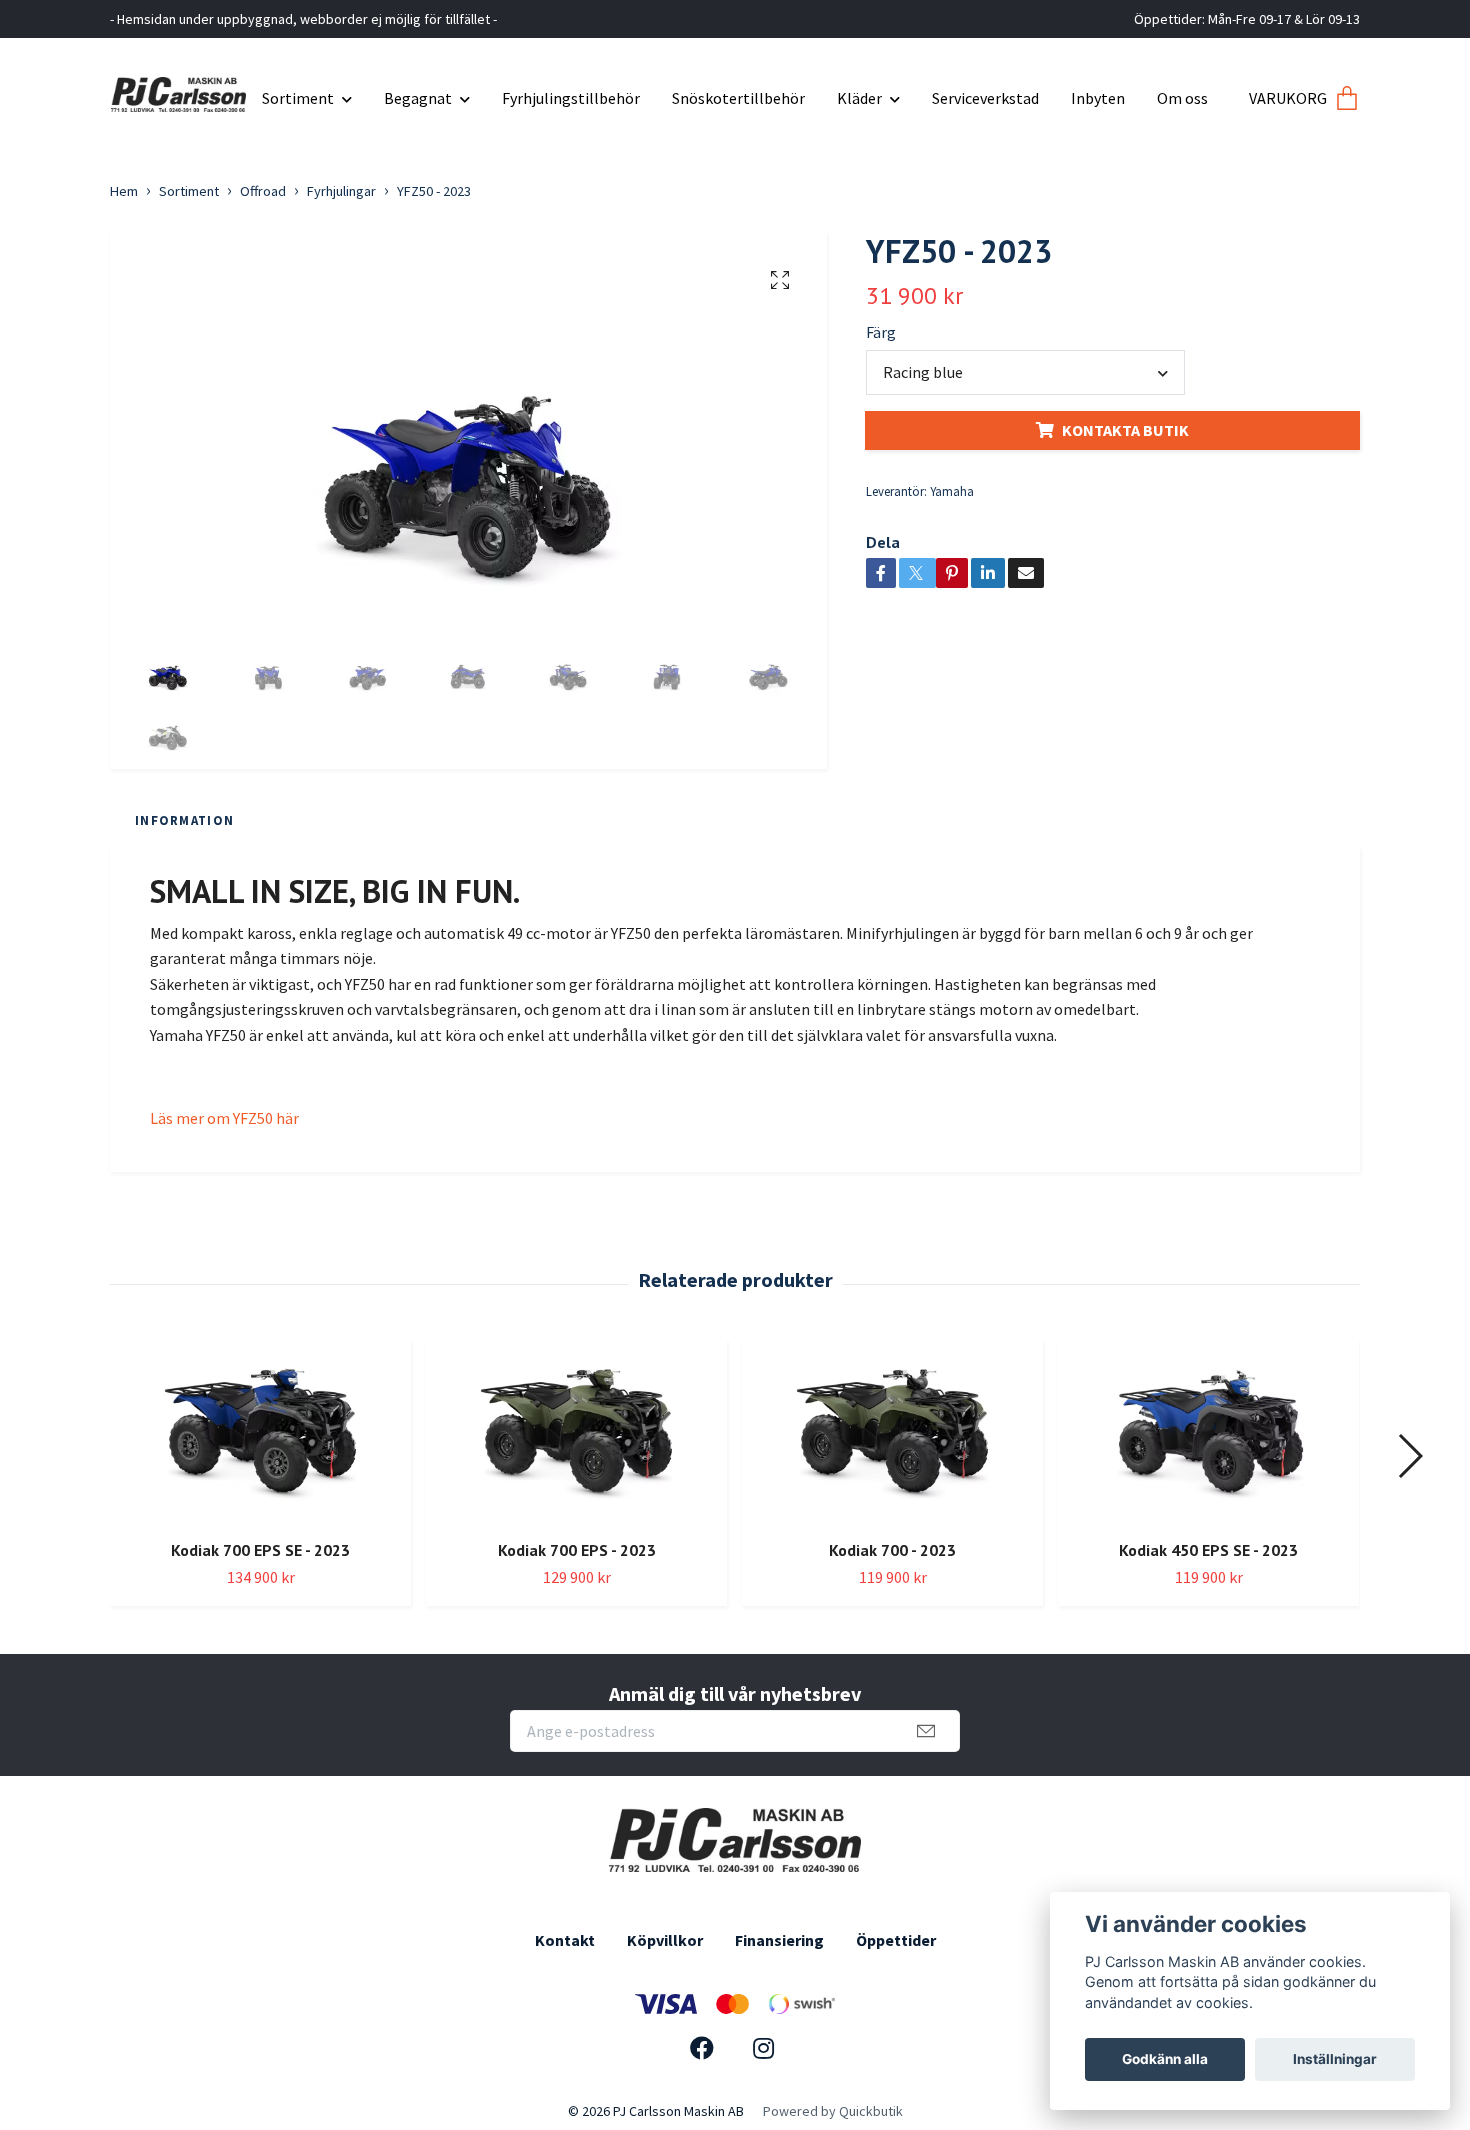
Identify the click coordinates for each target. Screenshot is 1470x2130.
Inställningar (1335, 2059)
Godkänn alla (1165, 2059)
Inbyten (1098, 98)
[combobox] (1026, 372)
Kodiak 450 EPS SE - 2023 (1208, 1550)
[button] (1409, 1456)
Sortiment (298, 98)
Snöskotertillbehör (738, 98)
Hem (124, 191)
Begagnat (418, 98)
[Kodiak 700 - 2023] (892, 1432)
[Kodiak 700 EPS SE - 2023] (260, 1432)
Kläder (859, 98)
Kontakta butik (1125, 430)
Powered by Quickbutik (833, 2111)
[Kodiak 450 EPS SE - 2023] (1208, 1432)
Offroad (263, 191)
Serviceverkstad (985, 98)
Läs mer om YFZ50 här (224, 1118)
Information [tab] (184, 820)
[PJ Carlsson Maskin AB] (178, 90)
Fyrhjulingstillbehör (571, 98)
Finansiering (779, 1940)
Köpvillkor (665, 1940)
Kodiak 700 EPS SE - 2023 (260, 1550)
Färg (881, 332)
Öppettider (896, 1940)
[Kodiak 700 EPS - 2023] (576, 1432)
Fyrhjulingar (341, 191)
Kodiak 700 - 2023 (892, 1550)
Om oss (1182, 98)
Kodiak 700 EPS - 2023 (577, 1550)
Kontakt (565, 1940)
